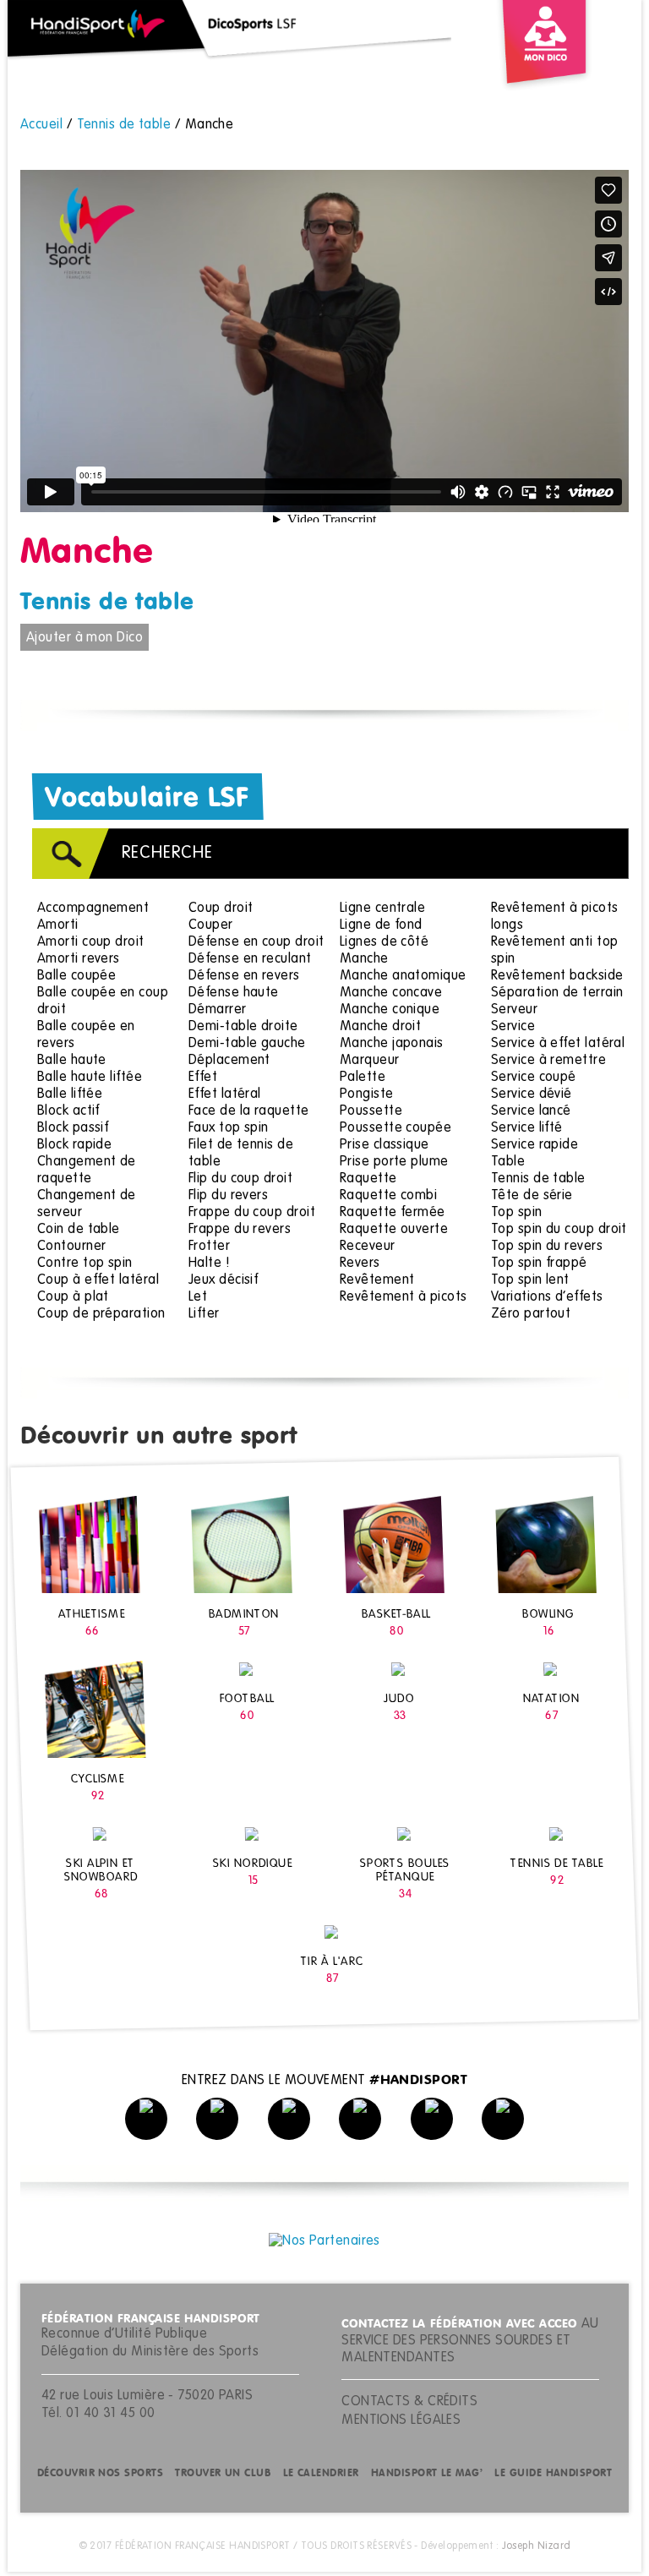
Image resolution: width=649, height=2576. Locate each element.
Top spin (517, 1213)
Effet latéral (225, 1094)
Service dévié (532, 1094)
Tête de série (532, 1196)
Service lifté (527, 1128)
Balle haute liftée (90, 1078)
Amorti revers (79, 959)
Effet (203, 1078)
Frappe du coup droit (252, 1213)
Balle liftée (70, 1094)
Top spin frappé (539, 1263)
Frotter (209, 1247)
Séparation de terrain (557, 993)
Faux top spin (229, 1128)
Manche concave (391, 993)
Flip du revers (228, 1196)
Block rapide (74, 1145)
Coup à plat (73, 1297)
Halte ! (209, 1263)
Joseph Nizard (537, 2546)
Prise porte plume (394, 1162)
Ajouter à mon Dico (85, 638)
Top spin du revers (547, 1247)
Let (198, 1297)
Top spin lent (530, 1280)
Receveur (368, 1247)
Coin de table (79, 1230)
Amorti (58, 925)
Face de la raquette (249, 1111)
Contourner (72, 1247)
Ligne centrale (382, 909)
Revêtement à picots (404, 1297)
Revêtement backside (557, 976)
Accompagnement (93, 909)
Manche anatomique (403, 976)
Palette (363, 1078)
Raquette (368, 1179)
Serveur (514, 1010)
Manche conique (390, 1010)
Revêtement (377, 1280)
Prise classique (384, 1145)
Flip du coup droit (240, 1179)
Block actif (68, 1111)
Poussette (371, 1111)
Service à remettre (548, 1061)
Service (513, 1027)
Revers (360, 1263)
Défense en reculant (250, 959)
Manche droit (380, 1027)
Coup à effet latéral (98, 1280)
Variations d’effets (547, 1297)
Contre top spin (85, 1263)
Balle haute (72, 1061)
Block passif (73, 1128)
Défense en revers (244, 976)
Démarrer (218, 1010)
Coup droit (221, 909)
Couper (211, 925)
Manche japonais (392, 1044)
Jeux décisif (223, 1280)
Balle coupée (76, 976)
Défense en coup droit (256, 942)
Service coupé (534, 1078)
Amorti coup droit (91, 942)
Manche (364, 959)
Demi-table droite (243, 1027)
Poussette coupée (395, 1128)
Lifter (204, 1314)
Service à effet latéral (558, 1044)
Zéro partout (531, 1314)
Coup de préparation (101, 1314)
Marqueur (370, 1061)
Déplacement (229, 1061)
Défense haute (234, 993)
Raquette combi (388, 1196)
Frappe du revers (240, 1230)
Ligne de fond (381, 925)
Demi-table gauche (247, 1044)
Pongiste (367, 1094)
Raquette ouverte (394, 1230)
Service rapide (534, 1145)
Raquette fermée (393, 1213)
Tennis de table (107, 603)
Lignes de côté (384, 942)
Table (508, 1162)
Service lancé (531, 1111)
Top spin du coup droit (559, 1230)
